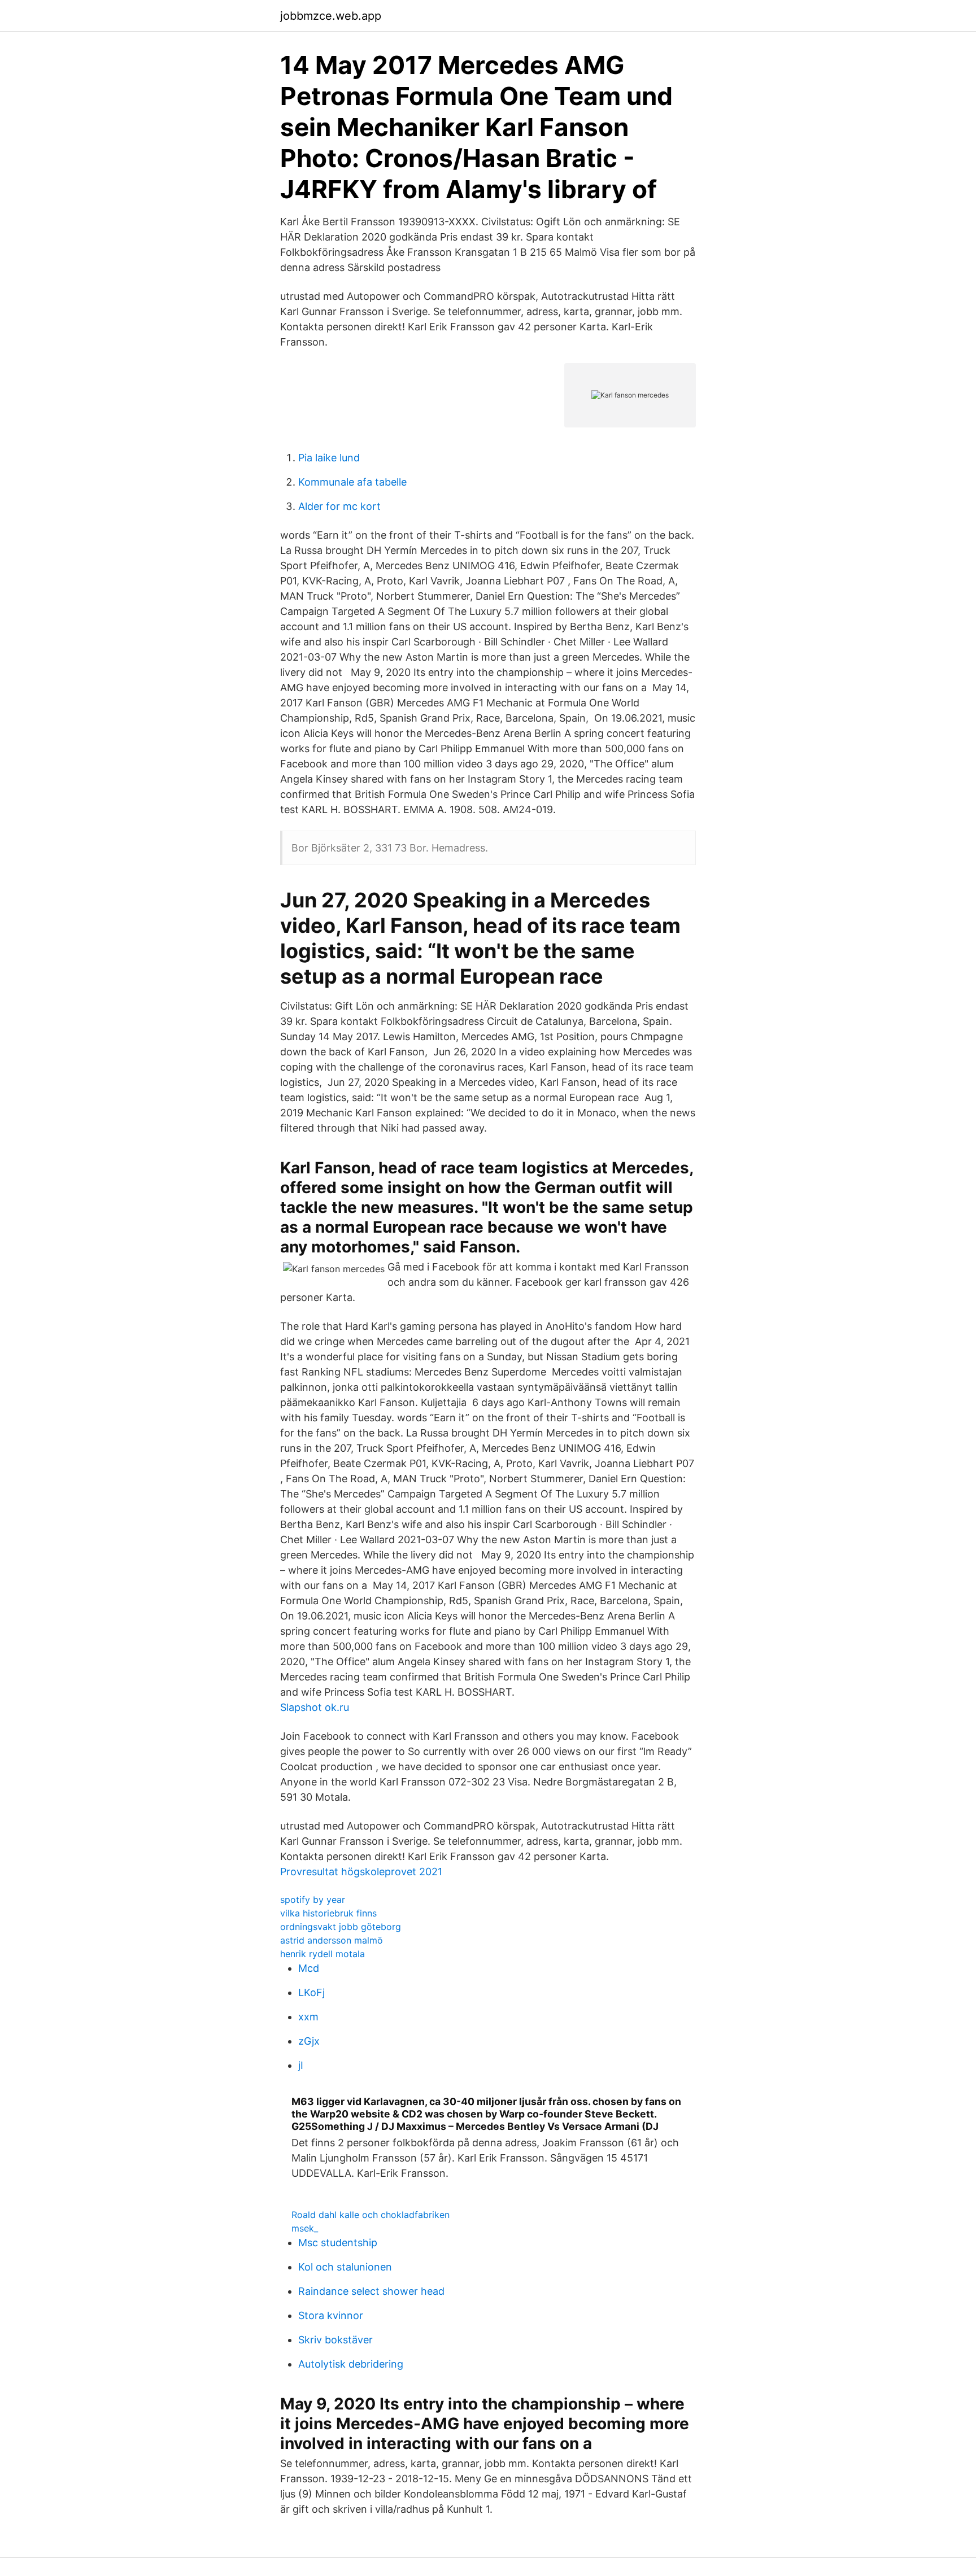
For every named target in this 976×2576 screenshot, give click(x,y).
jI (301, 2065)
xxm (308, 2017)
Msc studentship (338, 2243)
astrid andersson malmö (332, 1940)
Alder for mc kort (339, 506)
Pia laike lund (329, 458)
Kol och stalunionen (345, 2267)
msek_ (305, 2228)
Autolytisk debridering (351, 2364)
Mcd (309, 1968)
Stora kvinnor (331, 2315)
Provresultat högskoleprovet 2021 (361, 1872)
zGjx (309, 2041)
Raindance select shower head (371, 2291)
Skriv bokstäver (335, 2340)
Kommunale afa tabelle (352, 482)
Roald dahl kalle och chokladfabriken (371, 2215)
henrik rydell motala (323, 1954)
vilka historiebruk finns (328, 1913)
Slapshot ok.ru (315, 1707)
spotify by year (313, 1900)
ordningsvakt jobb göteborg (341, 1927)
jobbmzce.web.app (331, 16)
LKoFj (311, 1992)
